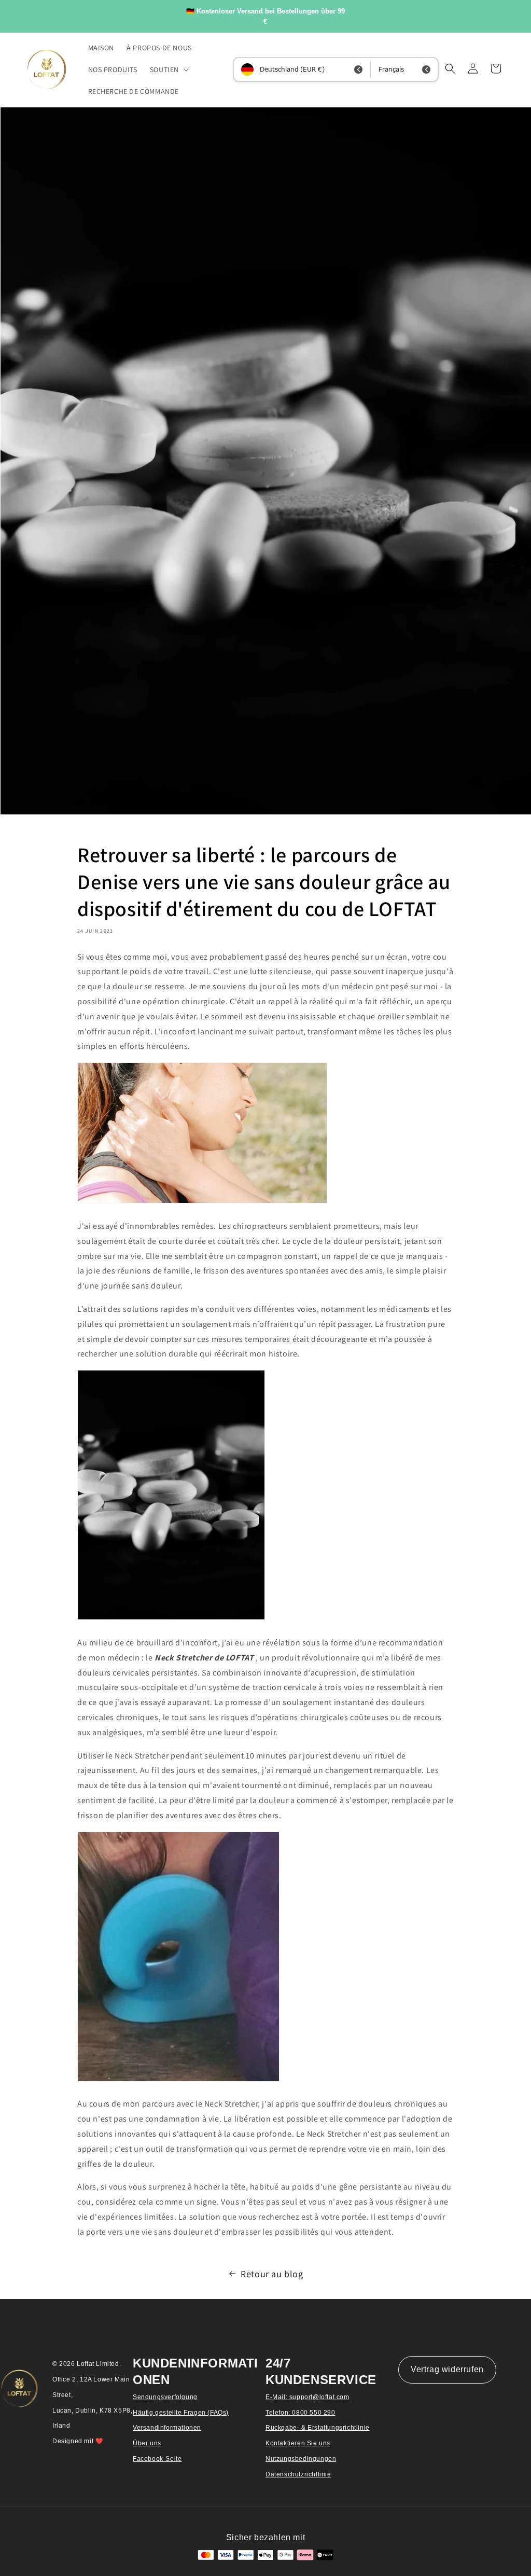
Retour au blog (272, 2274)
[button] (168, 70)
